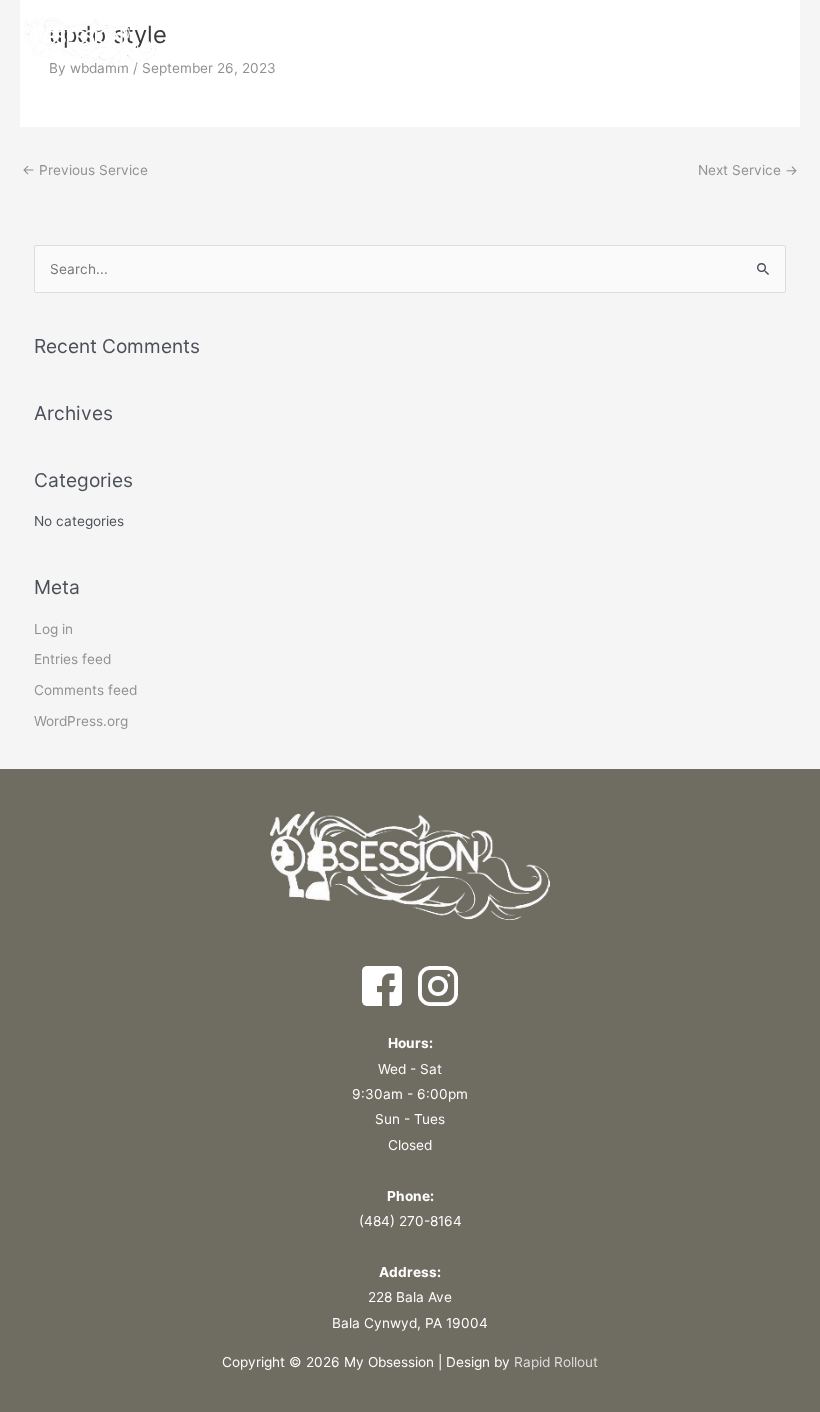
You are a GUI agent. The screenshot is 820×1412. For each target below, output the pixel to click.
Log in (53, 629)
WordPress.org (81, 721)
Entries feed (72, 659)
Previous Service (85, 170)
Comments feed (85, 690)
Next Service (748, 170)
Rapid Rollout (556, 1362)
